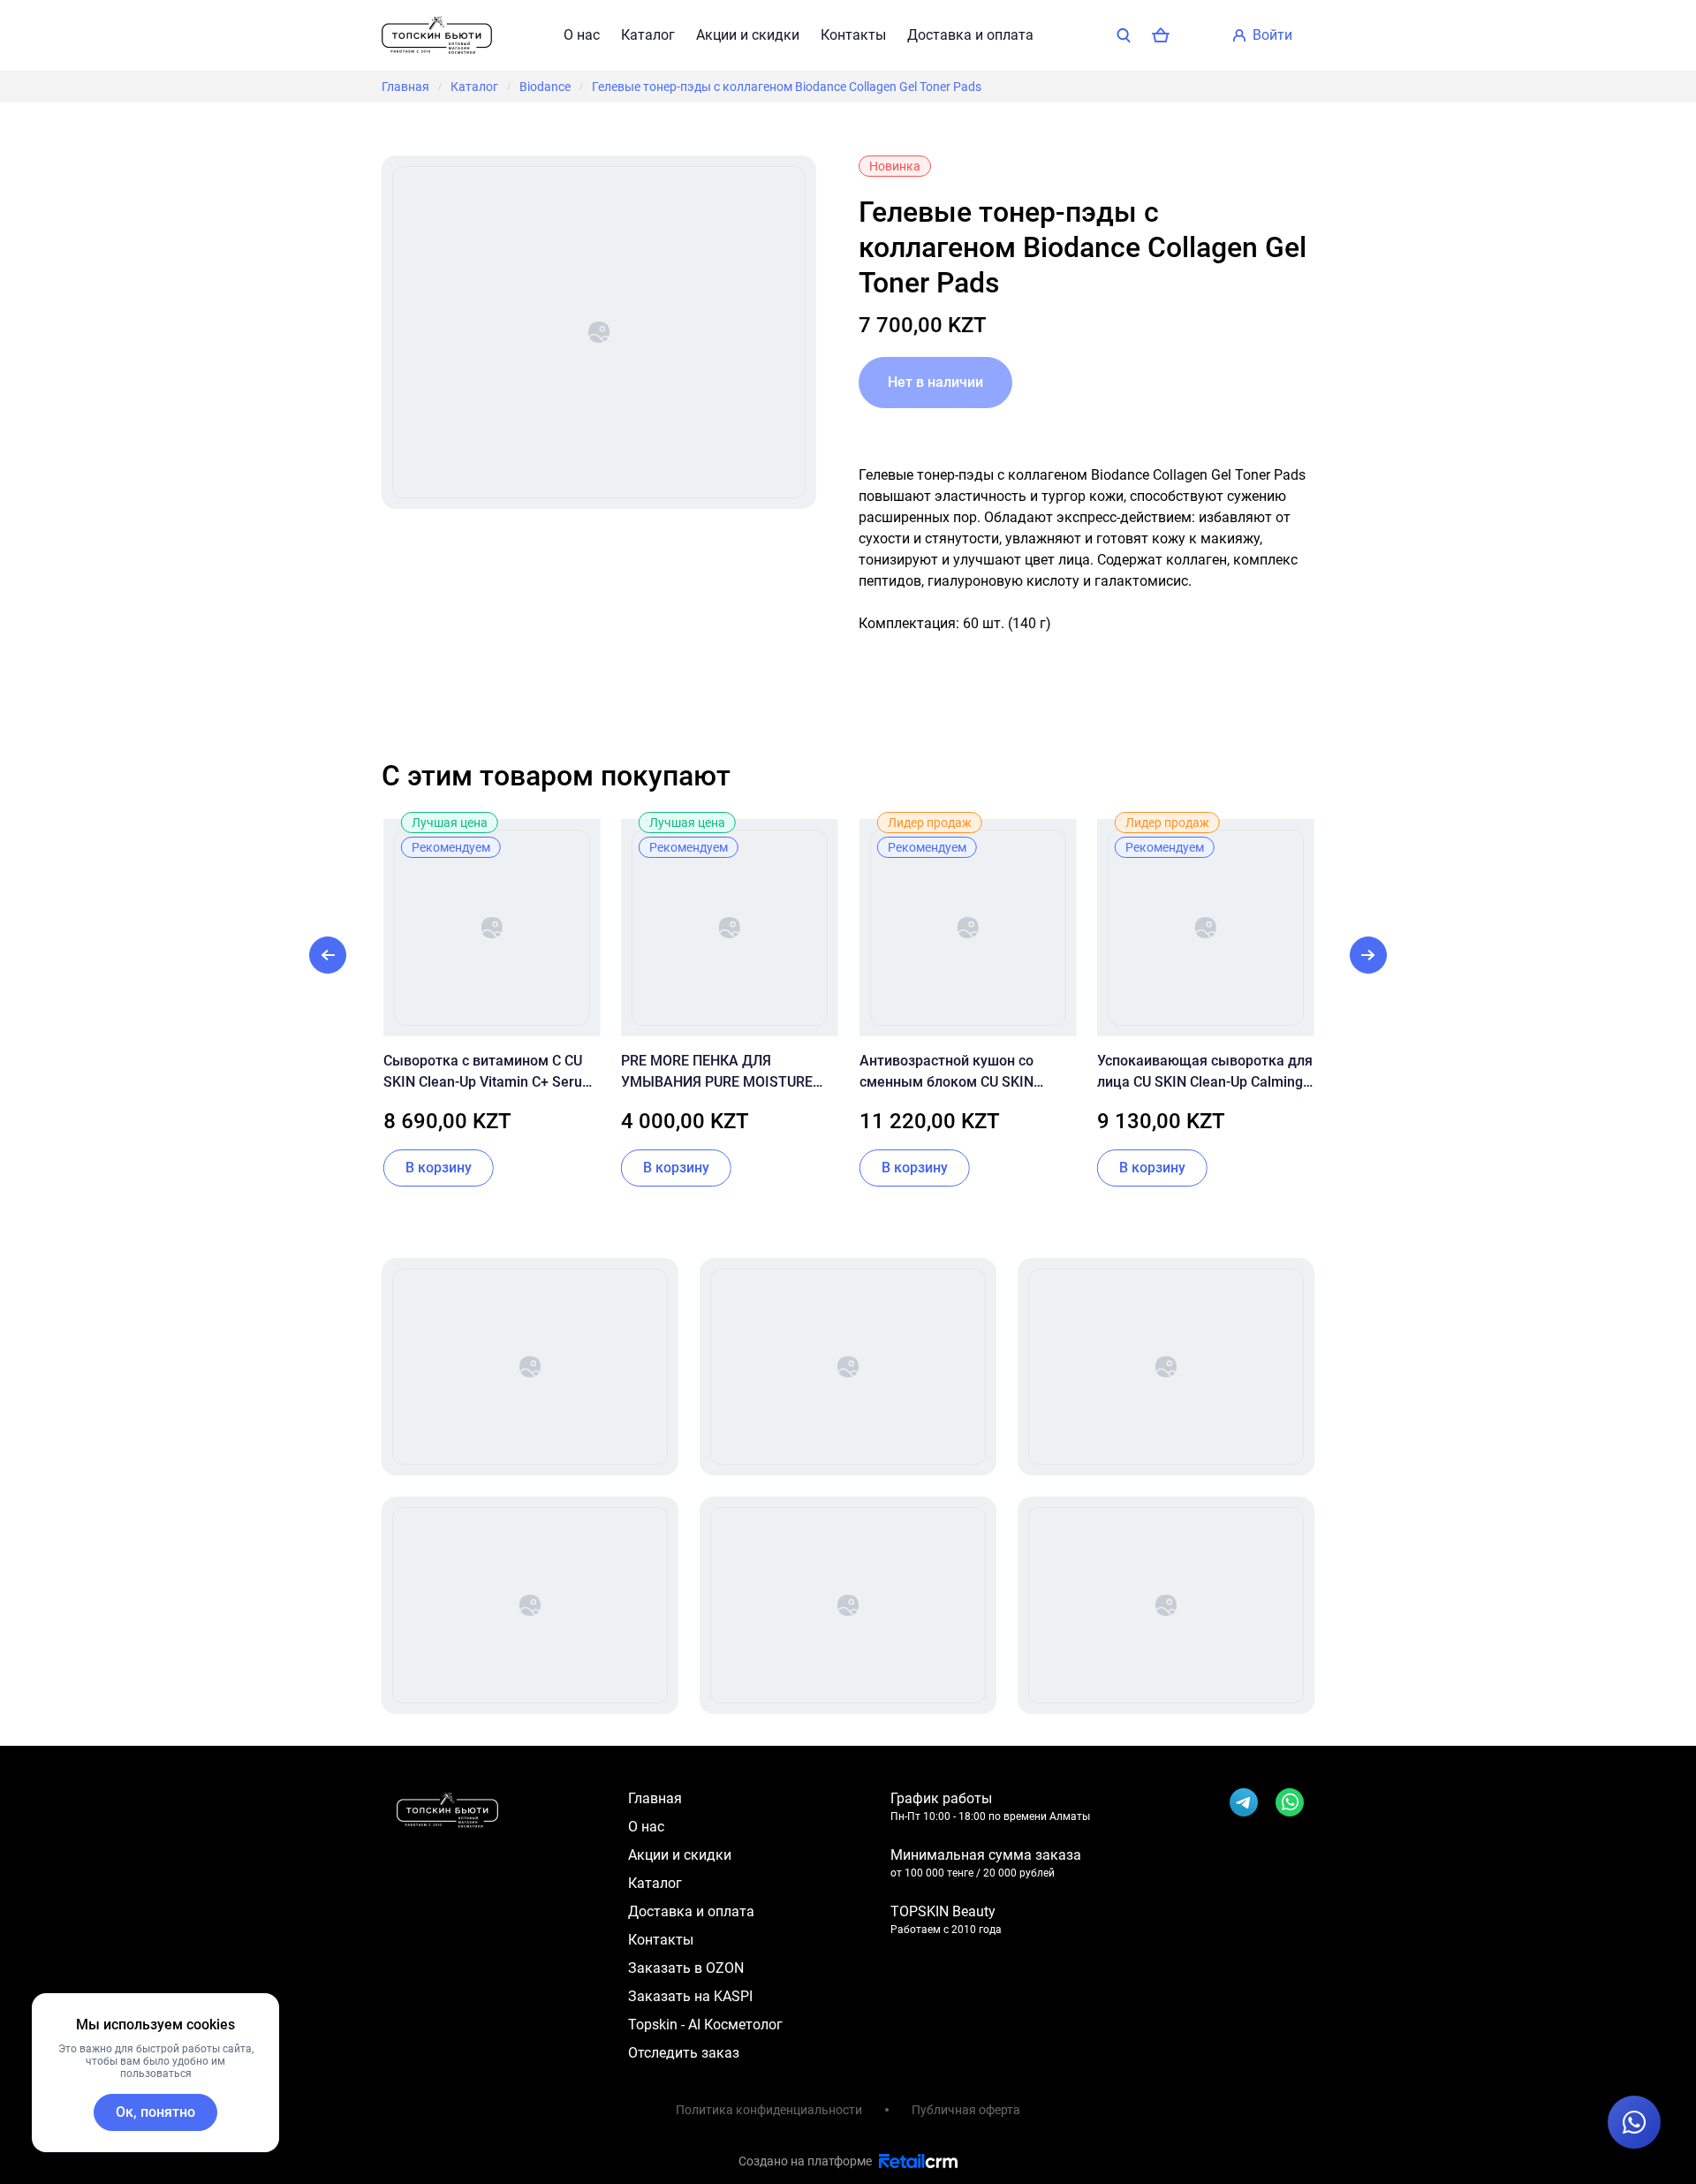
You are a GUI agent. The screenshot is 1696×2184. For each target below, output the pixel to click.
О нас (582, 35)
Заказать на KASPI (690, 1996)
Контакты (853, 35)
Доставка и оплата (970, 35)
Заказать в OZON (686, 1968)
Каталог (648, 35)
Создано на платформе (805, 2161)
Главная (405, 87)
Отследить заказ (684, 2053)
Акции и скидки (748, 35)
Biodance (545, 87)
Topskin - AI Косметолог (705, 2025)
